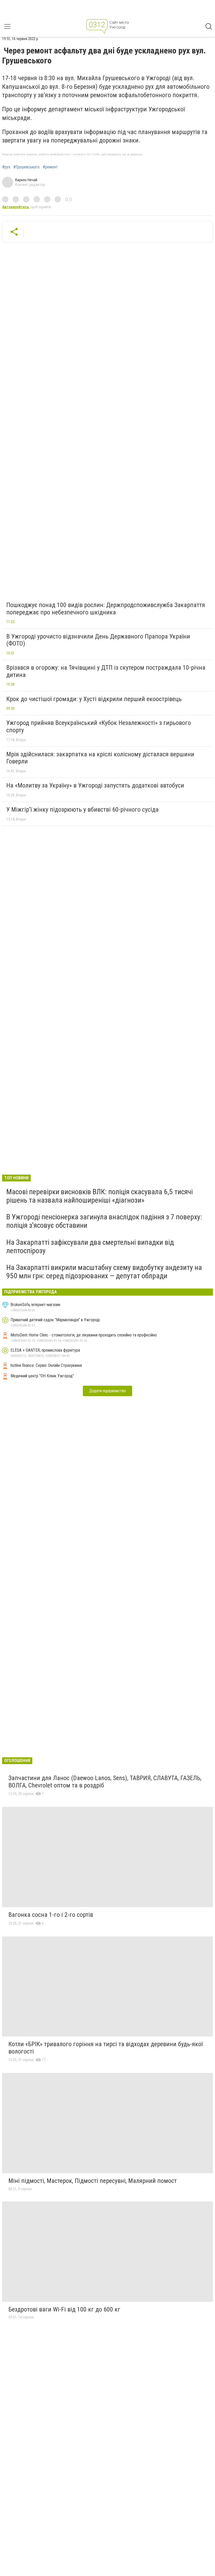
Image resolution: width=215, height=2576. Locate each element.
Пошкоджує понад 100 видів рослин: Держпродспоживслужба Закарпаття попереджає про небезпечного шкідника (106, 609)
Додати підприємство (107, 1391)
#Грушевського (26, 167)
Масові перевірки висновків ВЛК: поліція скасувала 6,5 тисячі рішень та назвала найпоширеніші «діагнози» (100, 1196)
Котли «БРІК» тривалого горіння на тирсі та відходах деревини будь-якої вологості (106, 2048)
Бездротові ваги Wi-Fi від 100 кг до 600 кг (64, 2309)
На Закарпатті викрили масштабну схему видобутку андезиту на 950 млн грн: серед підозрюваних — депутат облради (104, 1272)
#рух (6, 167)
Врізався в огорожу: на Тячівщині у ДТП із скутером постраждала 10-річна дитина (106, 671)
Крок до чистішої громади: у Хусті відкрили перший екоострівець (94, 699)
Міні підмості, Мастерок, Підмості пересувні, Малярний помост (93, 2181)
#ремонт (50, 167)
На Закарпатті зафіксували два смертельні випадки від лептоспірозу (90, 1246)
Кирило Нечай (26, 180)
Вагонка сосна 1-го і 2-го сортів (51, 1915)
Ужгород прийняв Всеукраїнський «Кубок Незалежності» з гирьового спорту (99, 726)
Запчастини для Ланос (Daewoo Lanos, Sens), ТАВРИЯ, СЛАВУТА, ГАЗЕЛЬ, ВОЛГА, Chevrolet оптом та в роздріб (105, 1782)
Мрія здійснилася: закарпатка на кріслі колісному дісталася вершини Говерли (100, 758)
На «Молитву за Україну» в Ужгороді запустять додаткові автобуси (95, 785)
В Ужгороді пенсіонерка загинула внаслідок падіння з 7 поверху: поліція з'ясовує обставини (104, 1221)
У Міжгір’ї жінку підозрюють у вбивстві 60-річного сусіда (82, 810)
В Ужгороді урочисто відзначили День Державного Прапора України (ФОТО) (98, 640)
